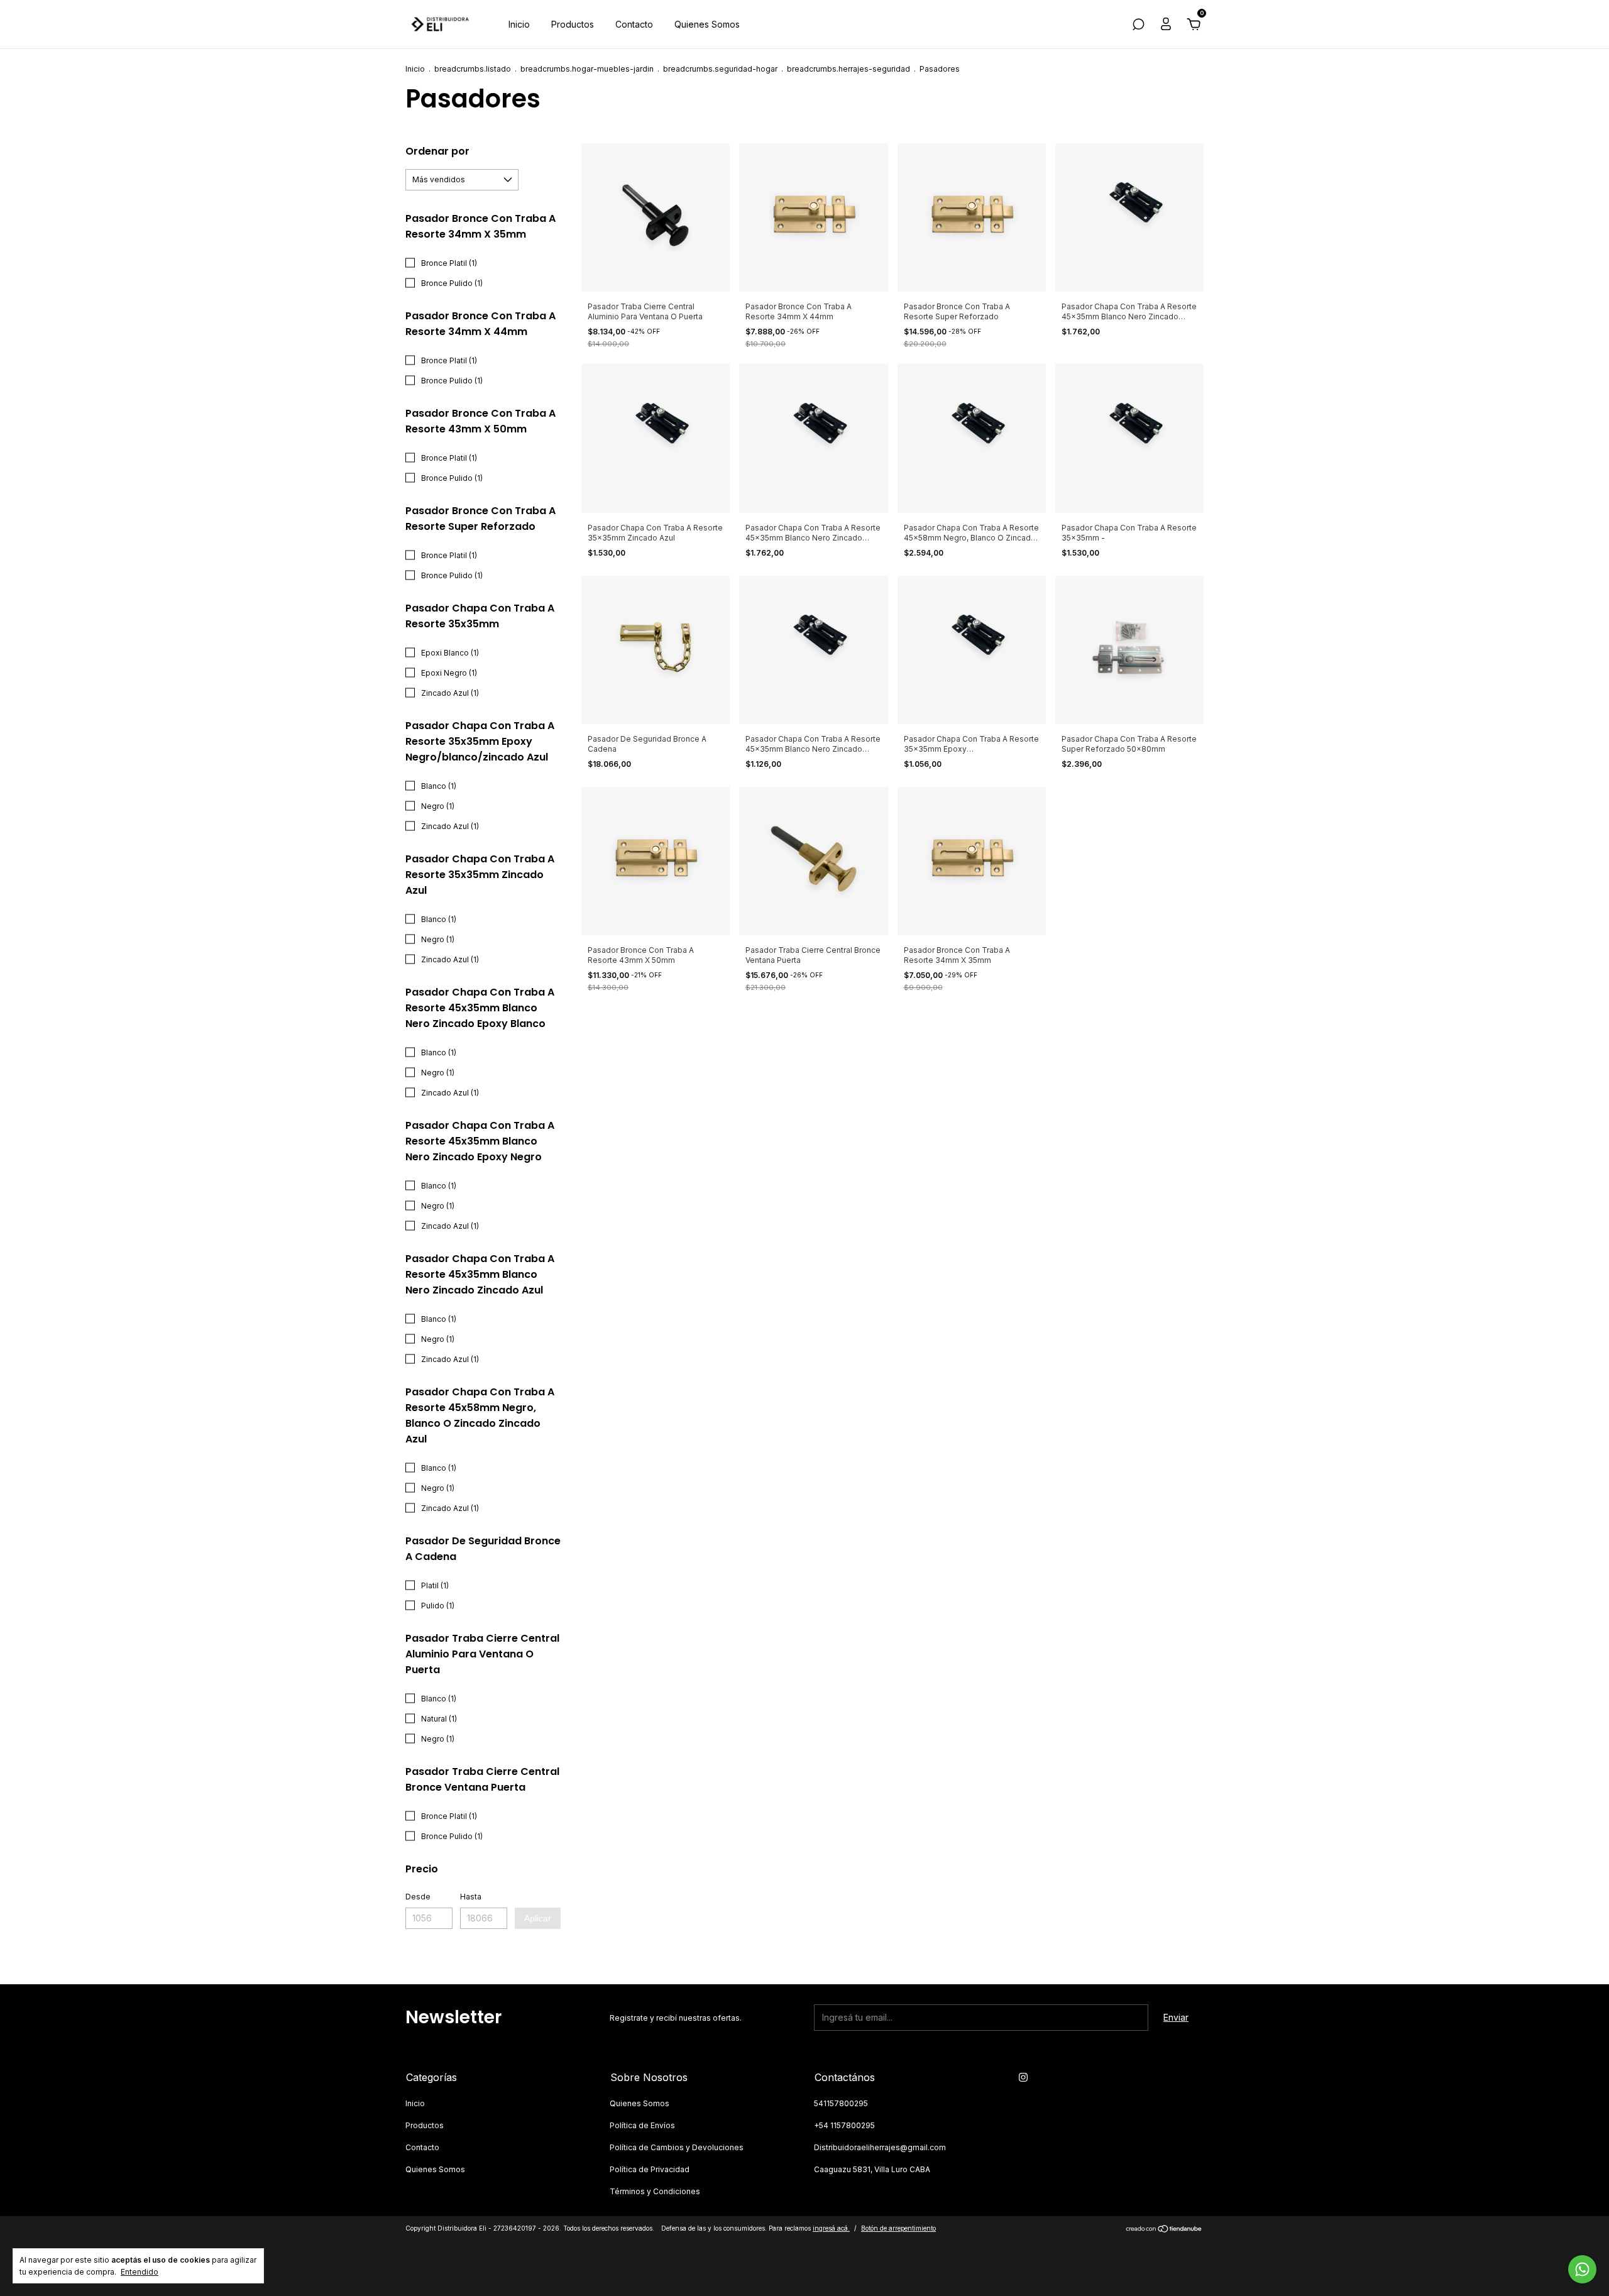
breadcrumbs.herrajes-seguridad (848, 69)
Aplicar (538, 1918)
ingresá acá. (831, 2228)
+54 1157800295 (844, 2125)
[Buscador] (1138, 26)
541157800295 (841, 2103)
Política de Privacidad (650, 2169)
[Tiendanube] (1164, 2230)
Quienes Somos (707, 24)
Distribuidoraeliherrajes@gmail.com (880, 2147)
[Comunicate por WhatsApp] (1582, 2269)
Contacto (634, 24)
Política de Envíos (642, 2125)
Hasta (471, 1897)
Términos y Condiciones (655, 2191)
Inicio (519, 24)
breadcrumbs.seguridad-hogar (720, 69)
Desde (418, 1897)
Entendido (140, 2272)
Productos (573, 24)
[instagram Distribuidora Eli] (1023, 2077)
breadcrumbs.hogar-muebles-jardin (587, 69)
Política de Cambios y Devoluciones (677, 2147)
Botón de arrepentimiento (898, 2228)
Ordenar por (437, 151)
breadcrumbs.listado (473, 69)
